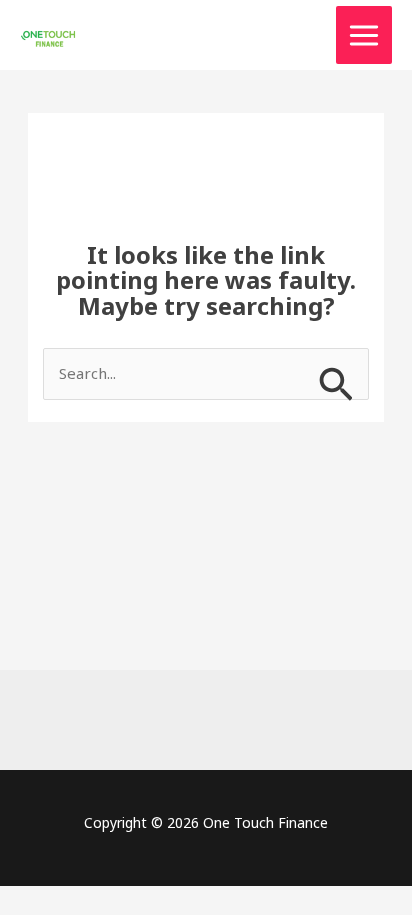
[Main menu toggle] (364, 35)
